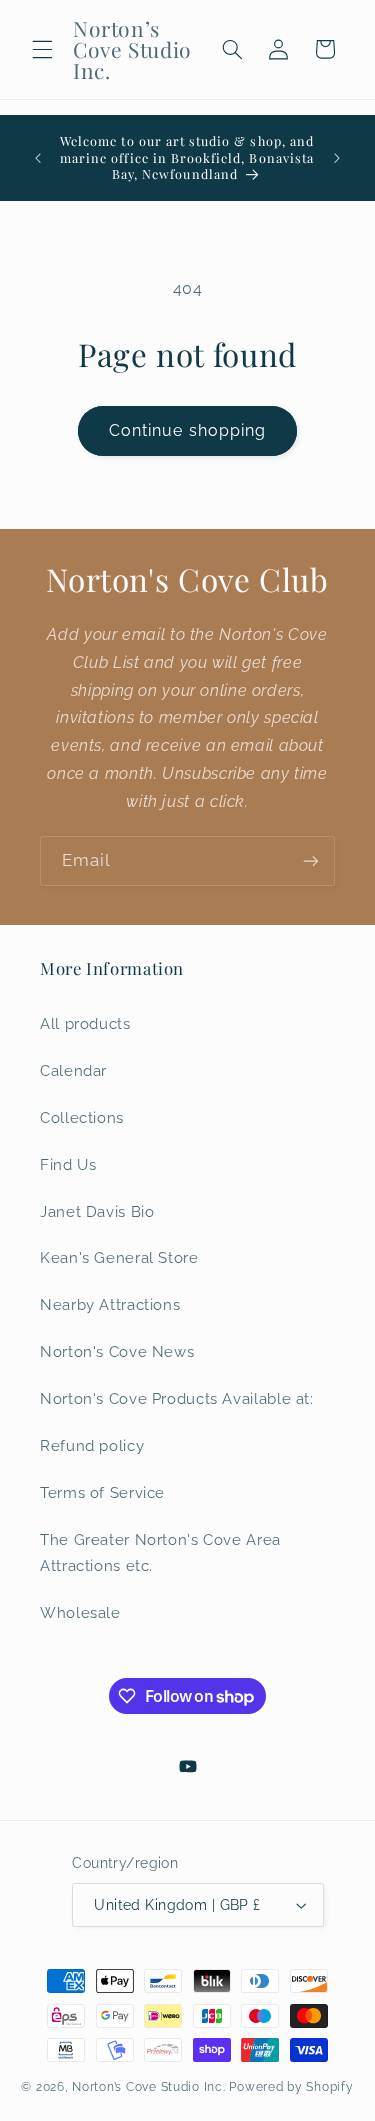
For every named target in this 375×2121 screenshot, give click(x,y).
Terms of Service (102, 1492)
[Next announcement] (337, 158)
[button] (42, 49)
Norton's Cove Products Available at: (177, 1398)
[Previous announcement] (38, 158)
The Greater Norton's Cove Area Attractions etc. (160, 1552)
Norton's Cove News (117, 1351)
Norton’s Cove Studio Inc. (148, 2087)
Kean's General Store (119, 1257)
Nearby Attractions (110, 1304)
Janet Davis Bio (97, 1211)
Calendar (73, 1070)
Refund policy (92, 1445)
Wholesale (80, 1612)
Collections (82, 1117)
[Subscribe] (311, 860)
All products (85, 1023)
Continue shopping (187, 430)
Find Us (68, 1164)
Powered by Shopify (291, 2087)
